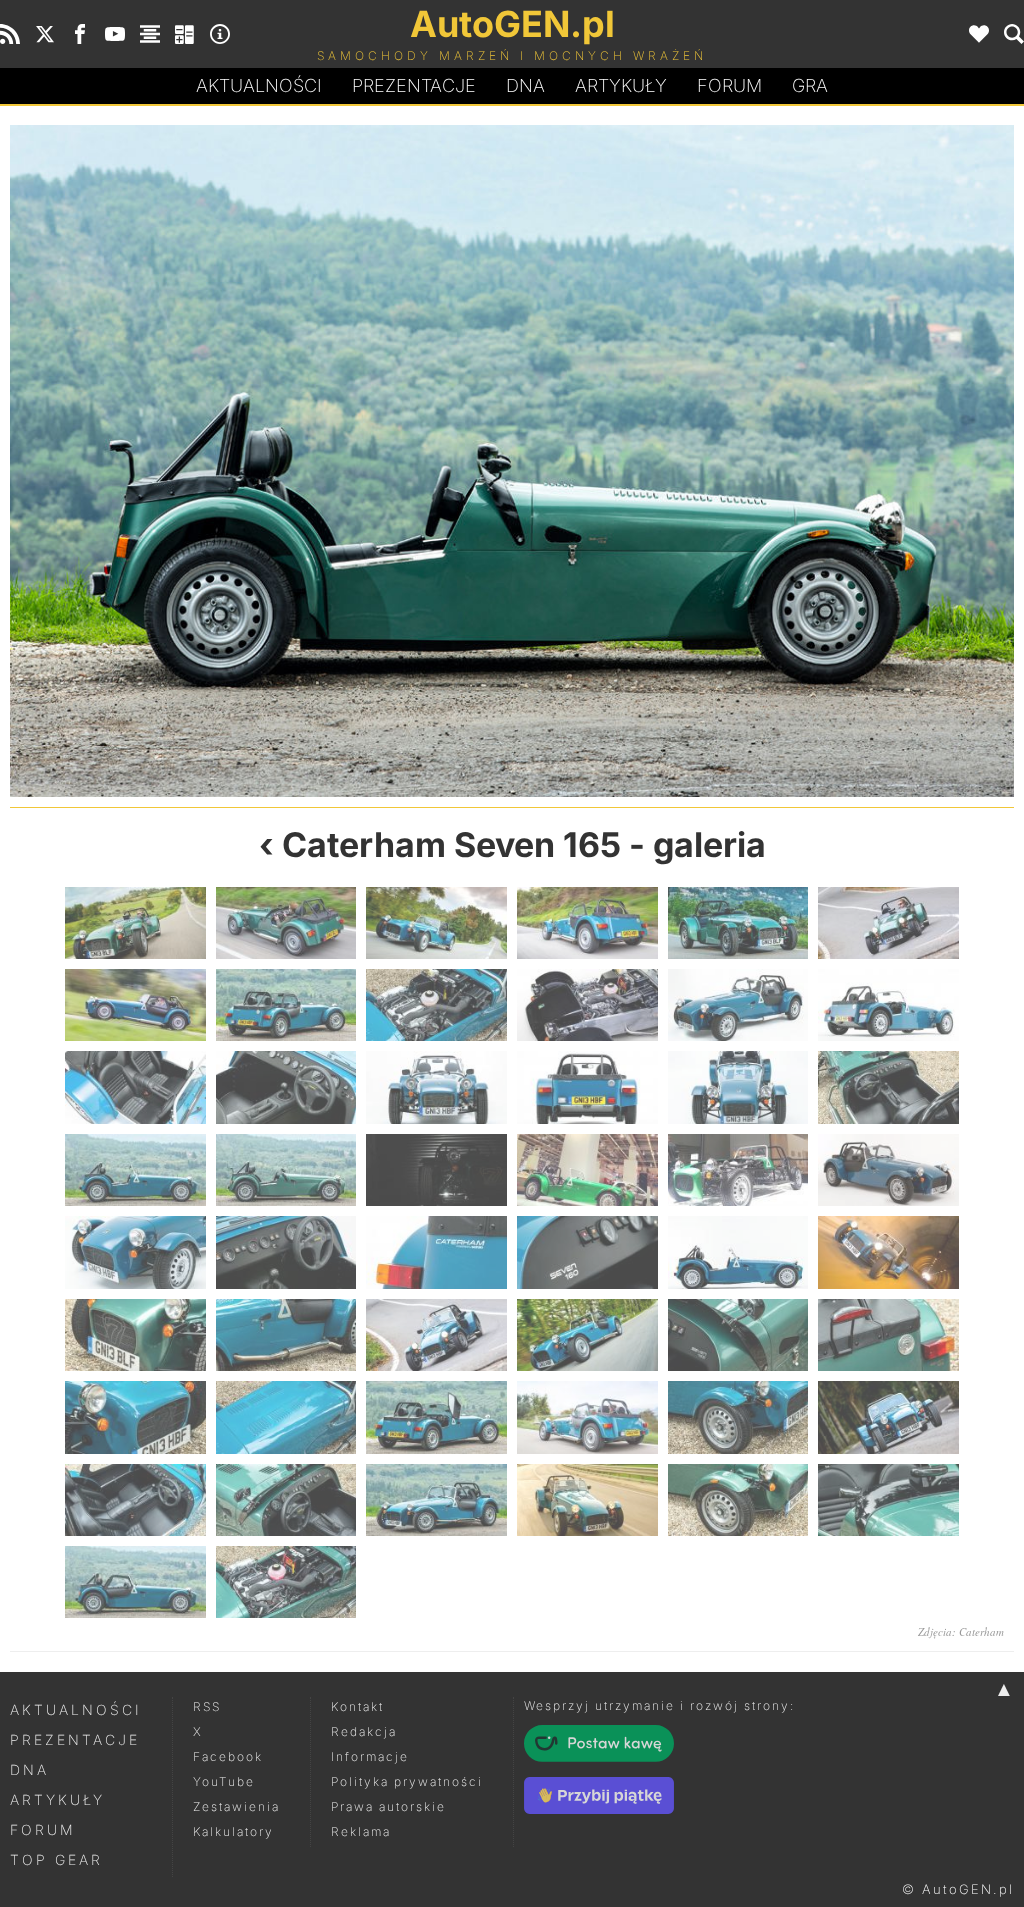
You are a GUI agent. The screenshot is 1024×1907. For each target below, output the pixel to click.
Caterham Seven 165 (451, 844)
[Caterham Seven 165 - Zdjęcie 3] (436, 923)
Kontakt (357, 1706)
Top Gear (56, 1859)
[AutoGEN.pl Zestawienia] (150, 34)
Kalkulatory (233, 1831)
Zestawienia (236, 1806)
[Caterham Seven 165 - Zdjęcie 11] (738, 1005)
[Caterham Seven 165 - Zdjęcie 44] (286, 1500)
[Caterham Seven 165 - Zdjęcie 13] (135, 1087)
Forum (729, 85)
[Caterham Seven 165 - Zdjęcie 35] (738, 1335)
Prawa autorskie (388, 1806)
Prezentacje (414, 85)
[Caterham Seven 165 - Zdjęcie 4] (587, 923)
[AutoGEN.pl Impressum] (220, 34)
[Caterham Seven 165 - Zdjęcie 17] (738, 1087)
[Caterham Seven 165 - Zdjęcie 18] (888, 1087)
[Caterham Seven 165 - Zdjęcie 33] (436, 1335)
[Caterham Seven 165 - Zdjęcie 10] (587, 1005)
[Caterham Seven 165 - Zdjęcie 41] (738, 1417)
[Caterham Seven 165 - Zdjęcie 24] (888, 1170)
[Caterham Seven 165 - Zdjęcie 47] (738, 1500)
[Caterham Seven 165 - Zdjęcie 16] (587, 1087)
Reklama (361, 1831)
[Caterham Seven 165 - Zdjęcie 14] (286, 1087)
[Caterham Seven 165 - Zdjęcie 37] (135, 1417)
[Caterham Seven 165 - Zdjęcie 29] (738, 1252)
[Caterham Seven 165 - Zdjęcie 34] (587, 1335)
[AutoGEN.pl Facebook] (80, 34)
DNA (29, 1769)
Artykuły (621, 85)
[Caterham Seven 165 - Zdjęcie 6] (888, 923)
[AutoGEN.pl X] (45, 34)
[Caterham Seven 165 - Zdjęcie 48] (888, 1500)
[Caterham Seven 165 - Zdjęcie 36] (888, 1335)
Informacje (370, 1756)
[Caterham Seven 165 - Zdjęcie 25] (135, 1252)
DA (525, 85)
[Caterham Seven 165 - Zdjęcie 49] (135, 1582)
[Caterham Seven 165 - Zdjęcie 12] (888, 1005)
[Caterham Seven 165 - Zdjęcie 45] (436, 1500)
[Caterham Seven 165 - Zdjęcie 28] (587, 1252)
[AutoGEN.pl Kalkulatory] (185, 34)
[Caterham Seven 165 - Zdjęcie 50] (286, 1582)
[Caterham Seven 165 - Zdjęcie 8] (286, 1005)
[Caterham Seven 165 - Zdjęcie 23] (738, 1170)
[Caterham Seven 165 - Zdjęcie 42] (888, 1417)
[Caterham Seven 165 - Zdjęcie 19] (261, 461)
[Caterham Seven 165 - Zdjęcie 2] (286, 923)
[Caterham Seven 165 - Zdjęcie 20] (286, 1170)
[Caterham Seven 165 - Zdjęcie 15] (436, 1087)
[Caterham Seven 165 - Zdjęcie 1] (135, 923)
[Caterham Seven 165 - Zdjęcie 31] (135, 1335)
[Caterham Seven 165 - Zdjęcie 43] (135, 1500)
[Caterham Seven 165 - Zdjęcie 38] (286, 1417)
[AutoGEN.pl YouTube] (115, 34)
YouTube (224, 1781)
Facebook (228, 1756)
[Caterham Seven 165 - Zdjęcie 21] (763, 461)
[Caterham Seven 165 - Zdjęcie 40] (587, 1417)
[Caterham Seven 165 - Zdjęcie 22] (587, 1170)
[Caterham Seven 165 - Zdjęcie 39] (436, 1417)
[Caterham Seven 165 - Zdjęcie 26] (286, 1252)
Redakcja (364, 1731)
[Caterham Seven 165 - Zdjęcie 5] (738, 923)
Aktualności (259, 85)
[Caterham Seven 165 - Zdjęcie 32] (286, 1335)
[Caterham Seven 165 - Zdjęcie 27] (436, 1252)
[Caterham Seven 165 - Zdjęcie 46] (587, 1500)
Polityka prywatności (407, 1781)
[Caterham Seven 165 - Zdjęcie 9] (436, 1005)
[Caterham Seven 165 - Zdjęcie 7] (135, 1005)
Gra (810, 85)
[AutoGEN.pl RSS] (10, 34)
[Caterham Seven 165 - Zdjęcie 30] (888, 1252)
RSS (207, 1706)
